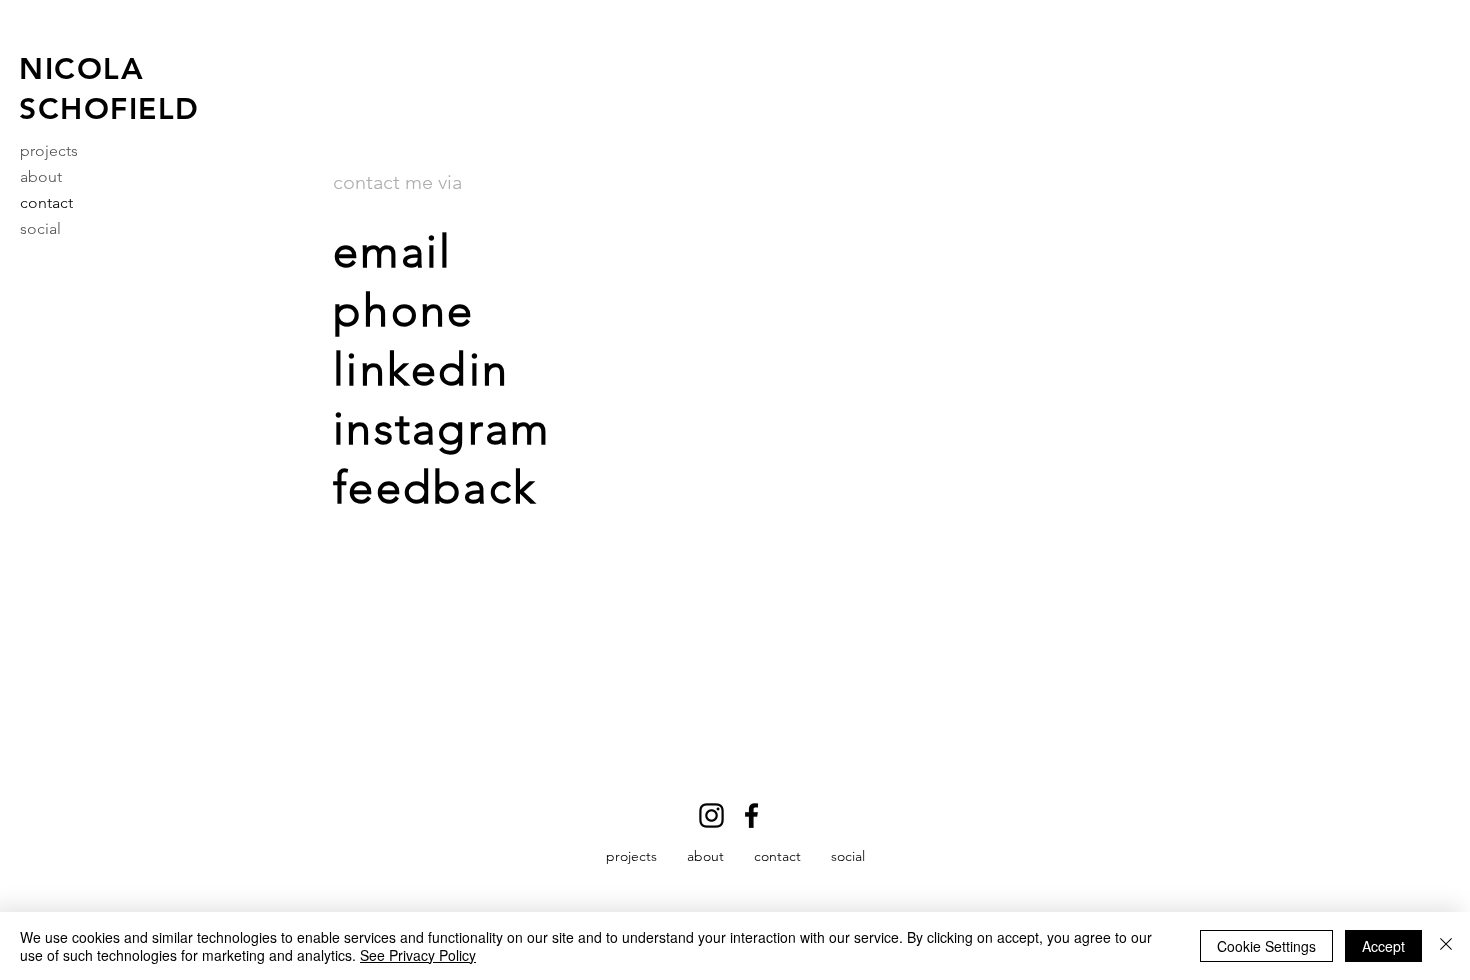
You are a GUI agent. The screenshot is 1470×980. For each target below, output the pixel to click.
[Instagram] (711, 815)
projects (49, 150)
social (40, 228)
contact (46, 202)
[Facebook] (751, 815)
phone (403, 310)
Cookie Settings (1266, 946)
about (41, 176)
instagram (441, 428)
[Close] (1446, 946)
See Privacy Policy (418, 955)
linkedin (421, 369)
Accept (1383, 946)
